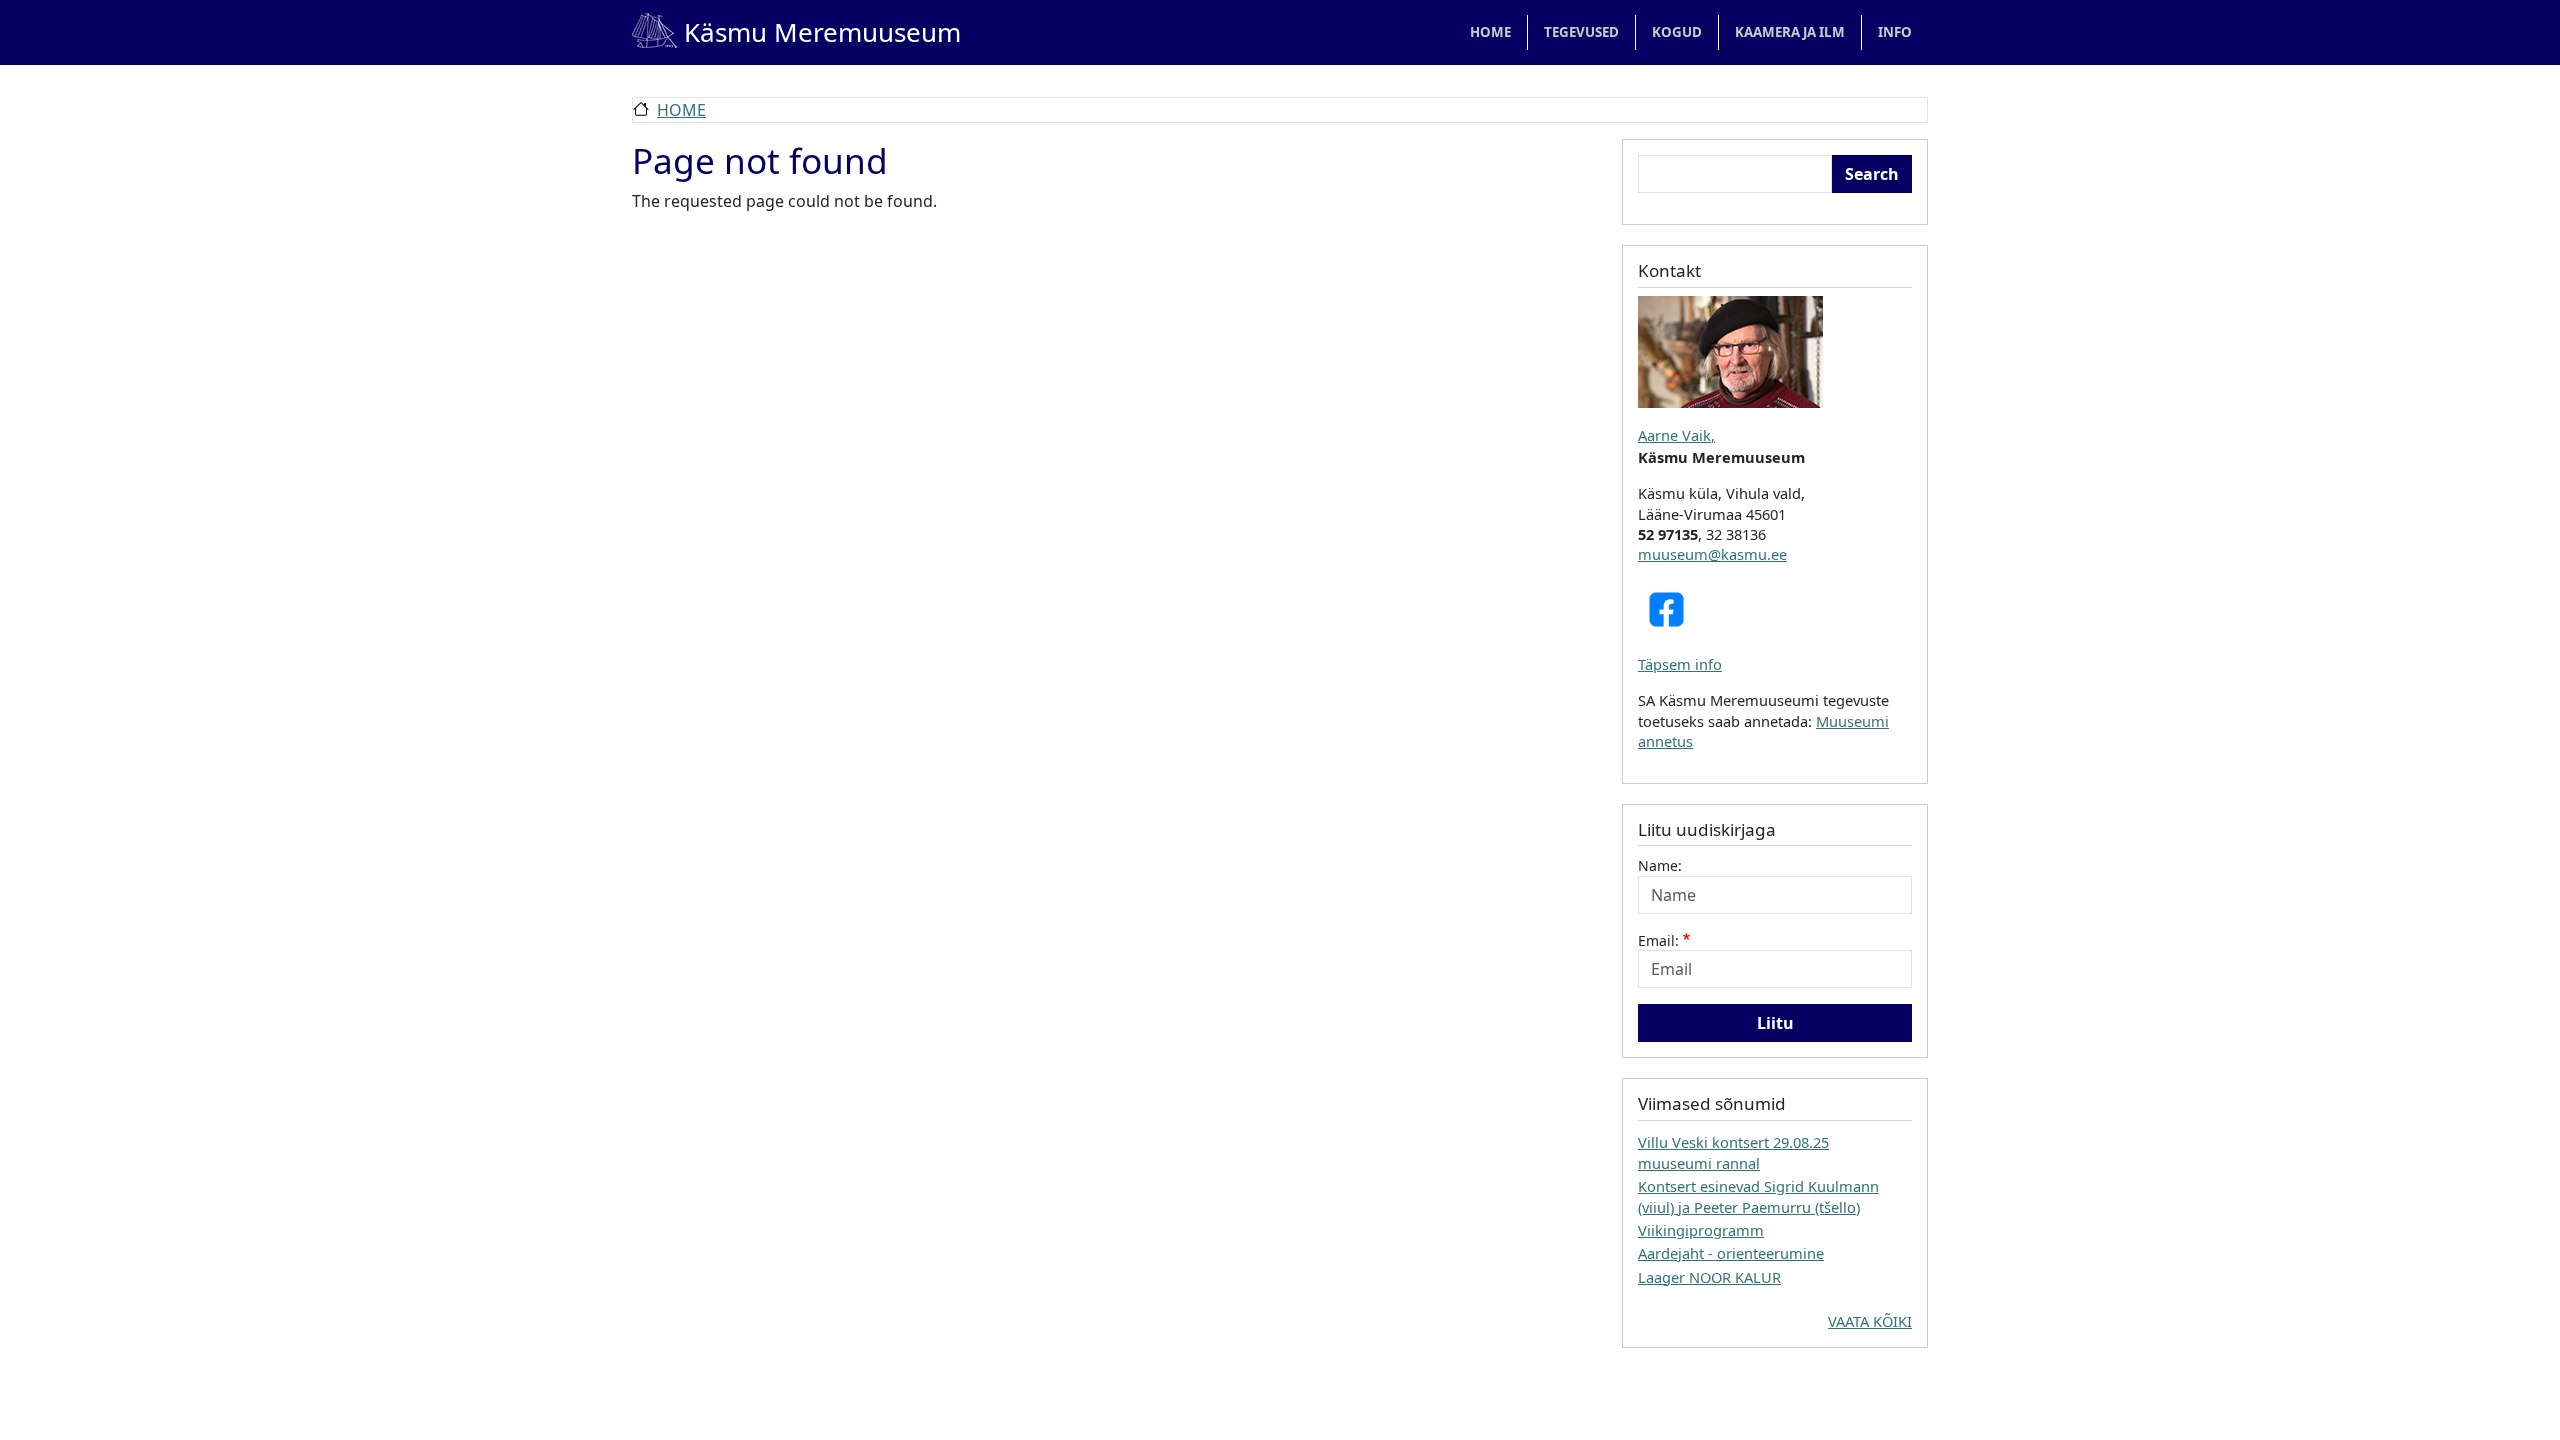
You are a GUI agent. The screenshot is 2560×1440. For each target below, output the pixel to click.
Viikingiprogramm (1701, 1230)
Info (1895, 32)
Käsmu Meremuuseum (796, 32)
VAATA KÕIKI (1870, 1321)
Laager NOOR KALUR (1709, 1277)
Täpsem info (1680, 664)
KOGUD (1677, 32)
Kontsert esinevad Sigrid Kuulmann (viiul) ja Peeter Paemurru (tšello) (1758, 1196)
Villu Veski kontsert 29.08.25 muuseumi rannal (1733, 1152)
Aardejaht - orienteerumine (1731, 1253)
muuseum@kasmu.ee (1712, 554)
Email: (1658, 940)
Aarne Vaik (1674, 435)
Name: (1660, 865)
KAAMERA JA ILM (1790, 32)
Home (1490, 32)
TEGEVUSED (1581, 32)
